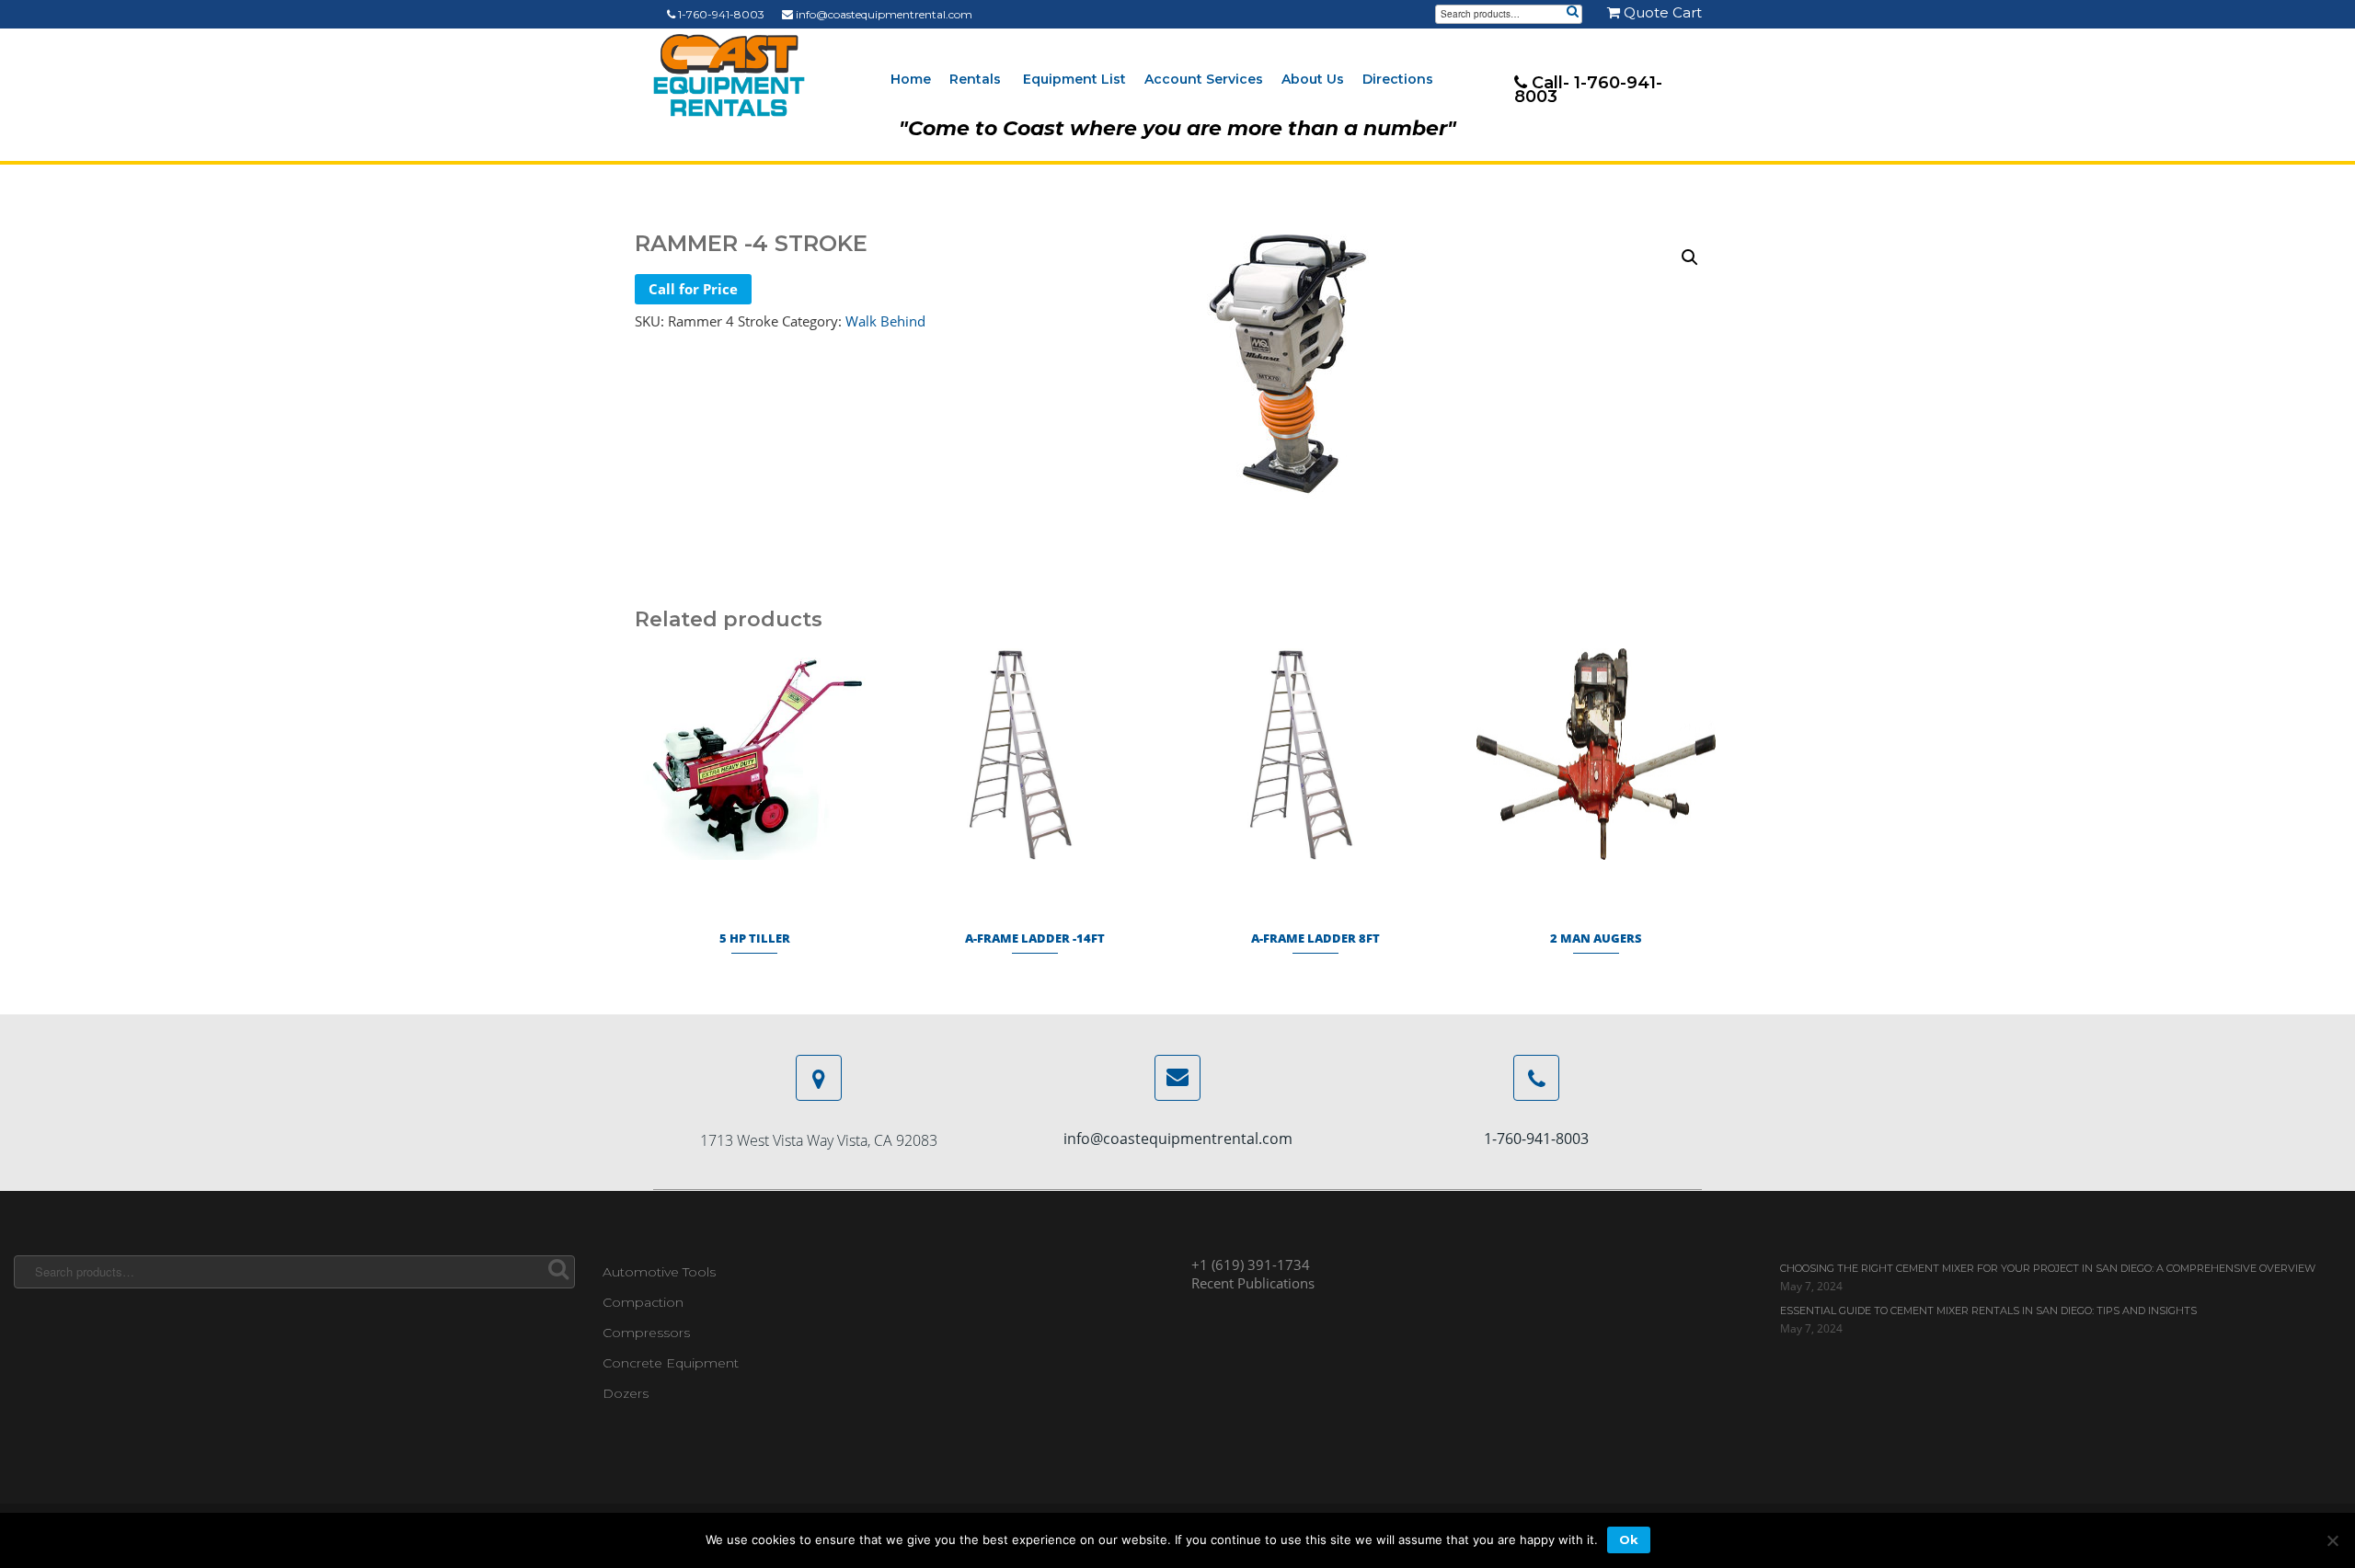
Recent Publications (1253, 1283)
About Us (1313, 79)
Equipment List (1074, 79)
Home (911, 79)
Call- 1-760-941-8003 (1588, 90)
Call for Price (693, 289)
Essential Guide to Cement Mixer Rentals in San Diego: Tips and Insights (1988, 1310)
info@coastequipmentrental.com (883, 14)
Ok (1629, 1539)
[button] (1690, 258)
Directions (1398, 79)
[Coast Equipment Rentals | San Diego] (729, 75)
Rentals (975, 79)
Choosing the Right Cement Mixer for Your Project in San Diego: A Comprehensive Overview (2048, 1268)
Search (1572, 13)
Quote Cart (1661, 12)
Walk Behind (885, 321)
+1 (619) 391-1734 (1251, 1265)
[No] (2332, 1540)
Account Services (1204, 79)
